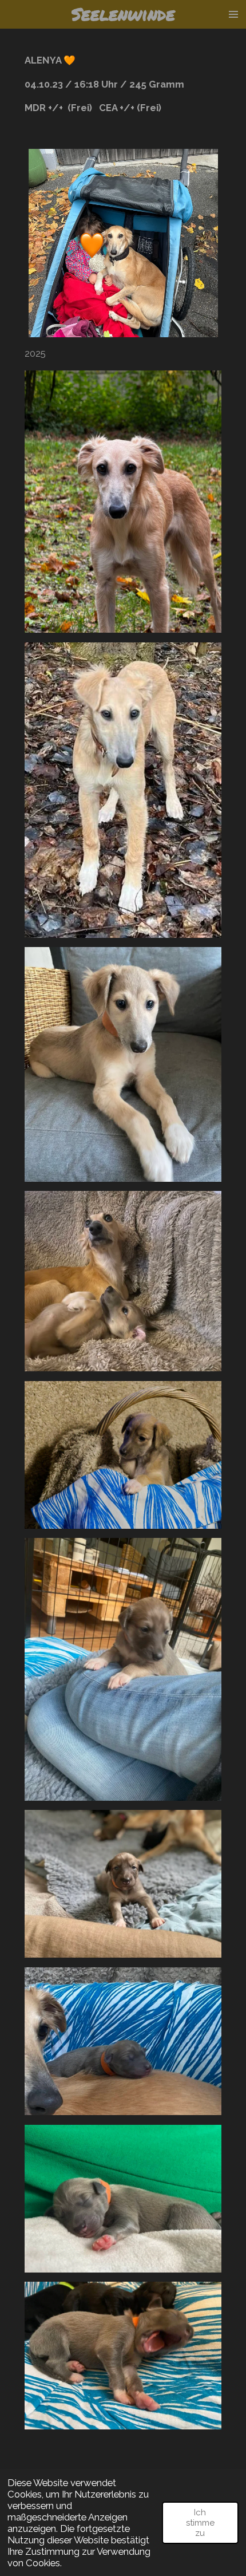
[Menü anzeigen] (233, 14)
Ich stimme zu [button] (200, 2523)
